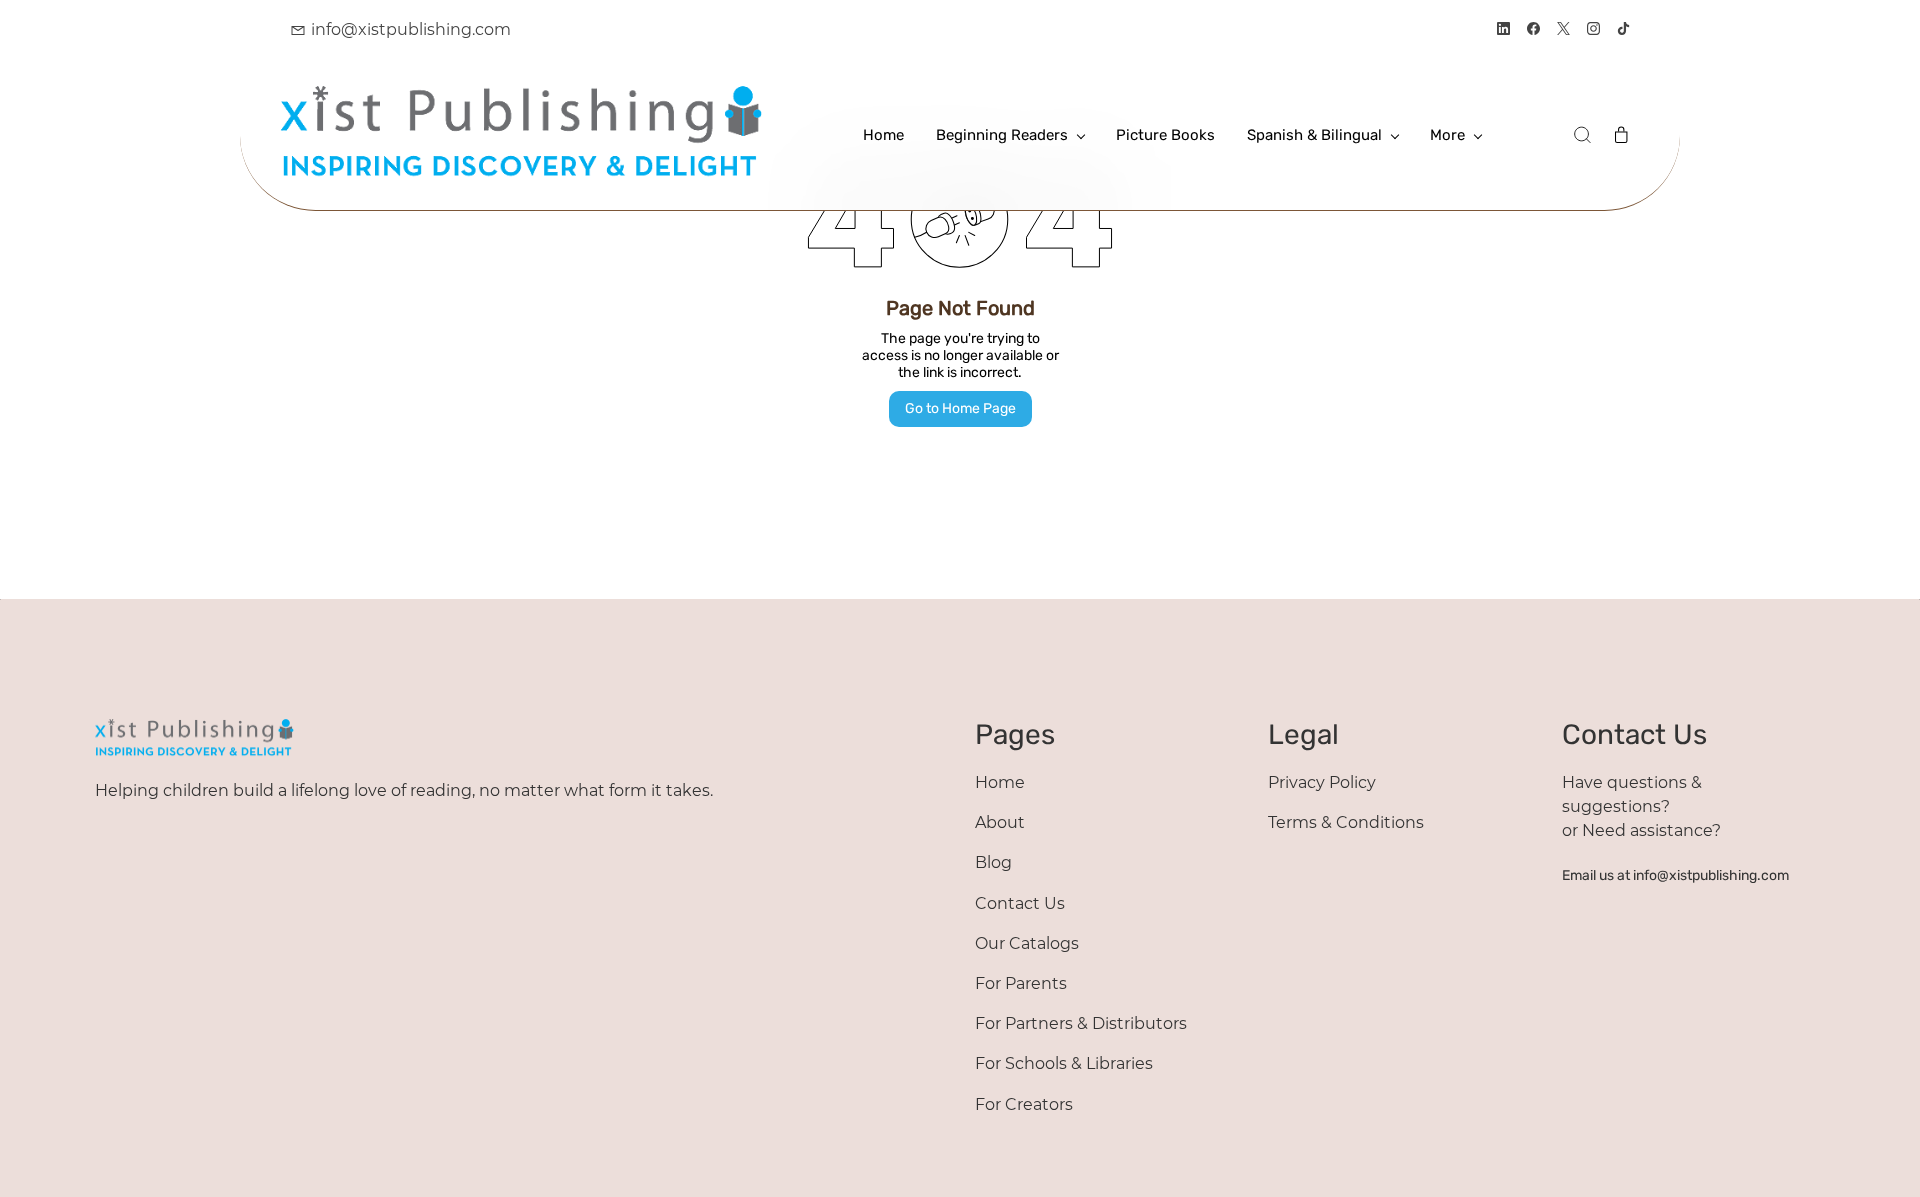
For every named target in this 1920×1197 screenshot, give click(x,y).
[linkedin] (1503, 30)
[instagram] (1593, 30)
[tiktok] (1623, 30)
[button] (1582, 135)
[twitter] (1563, 30)
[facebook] (1533, 30)
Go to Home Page (960, 408)
